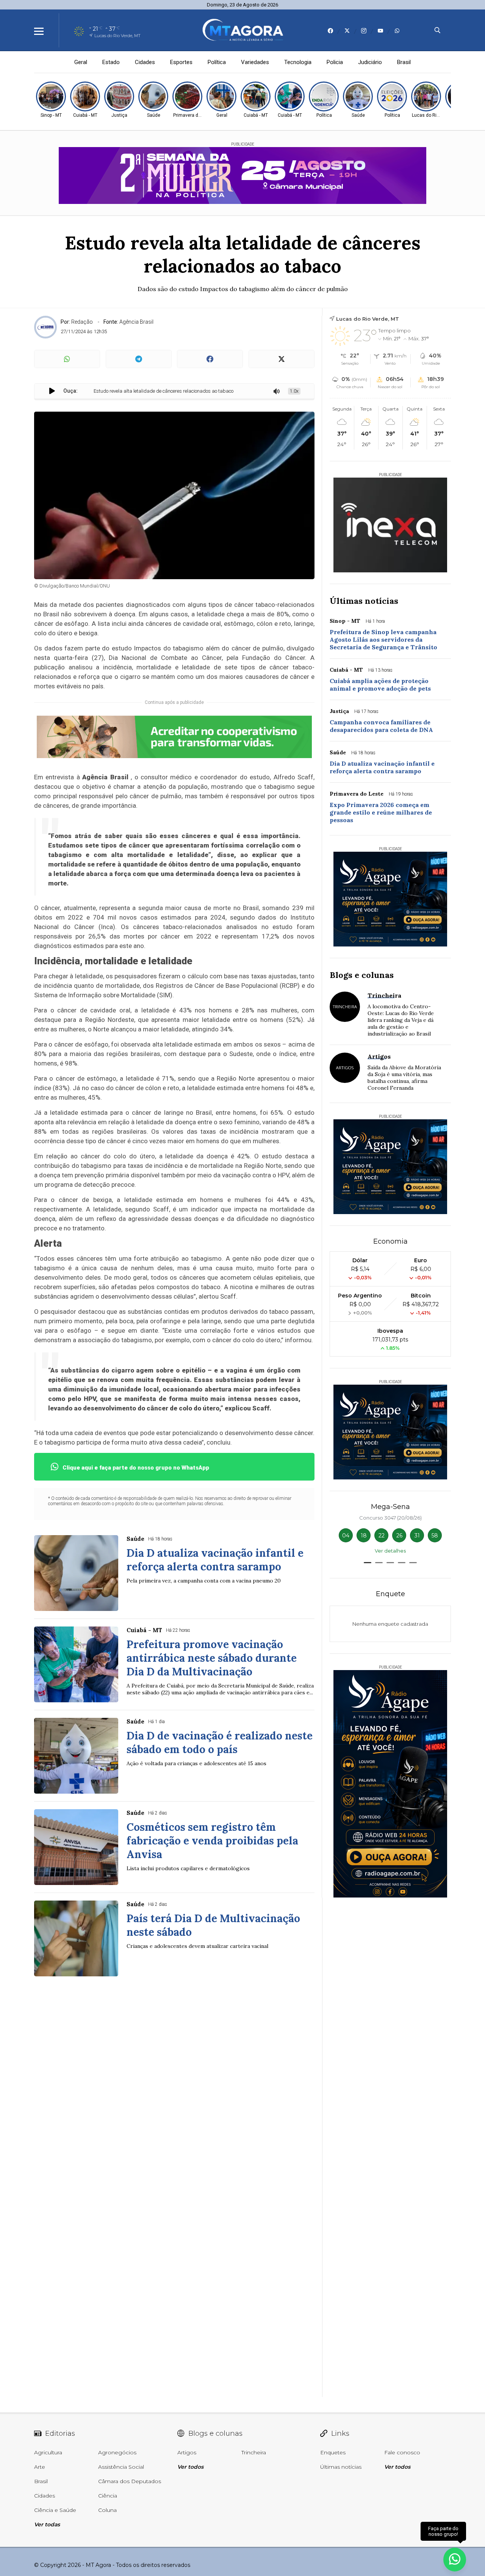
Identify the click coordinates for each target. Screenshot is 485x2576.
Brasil (404, 62)
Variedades (255, 62)
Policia (335, 62)
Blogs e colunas (362, 975)
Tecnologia (298, 62)
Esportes (181, 62)
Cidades (145, 62)
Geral (81, 62)
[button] (368, 1563)
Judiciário (370, 62)
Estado (111, 62)
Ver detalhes (390, 1551)
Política (217, 62)
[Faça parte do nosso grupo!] (455, 2556)
